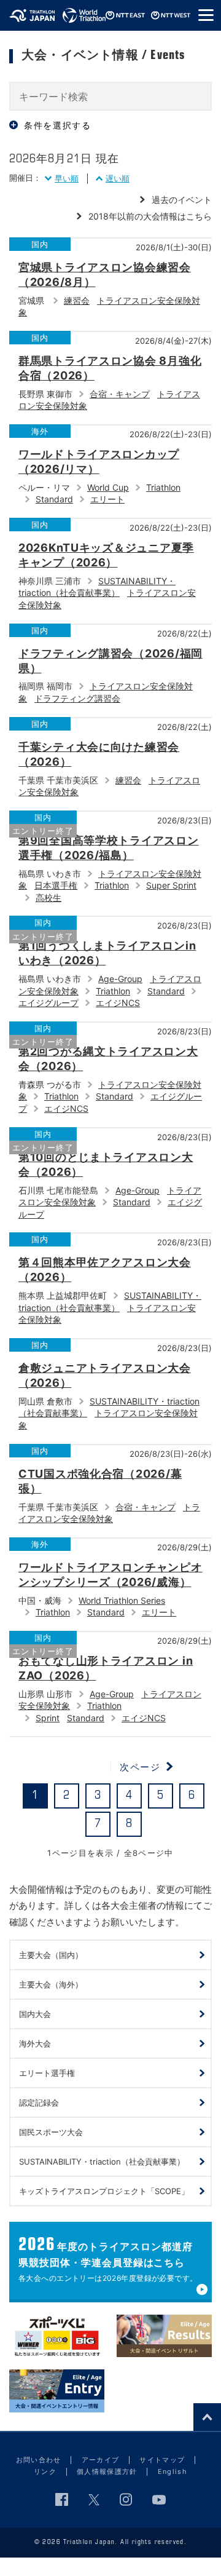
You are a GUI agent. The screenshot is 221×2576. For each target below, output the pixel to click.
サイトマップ (162, 2460)
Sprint (48, 1718)
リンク (45, 2471)
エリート (107, 499)
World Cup (108, 487)
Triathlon (163, 487)
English (173, 2471)
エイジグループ (48, 1003)
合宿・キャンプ (120, 394)
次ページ (140, 1767)
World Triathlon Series (122, 1600)
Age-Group (120, 979)
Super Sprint (171, 885)
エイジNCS (118, 1003)
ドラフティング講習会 (77, 698)
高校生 (48, 898)
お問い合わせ (39, 2460)
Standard (54, 499)
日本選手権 (56, 885)
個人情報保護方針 (107, 2471)
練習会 (77, 300)
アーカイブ (101, 2460)
